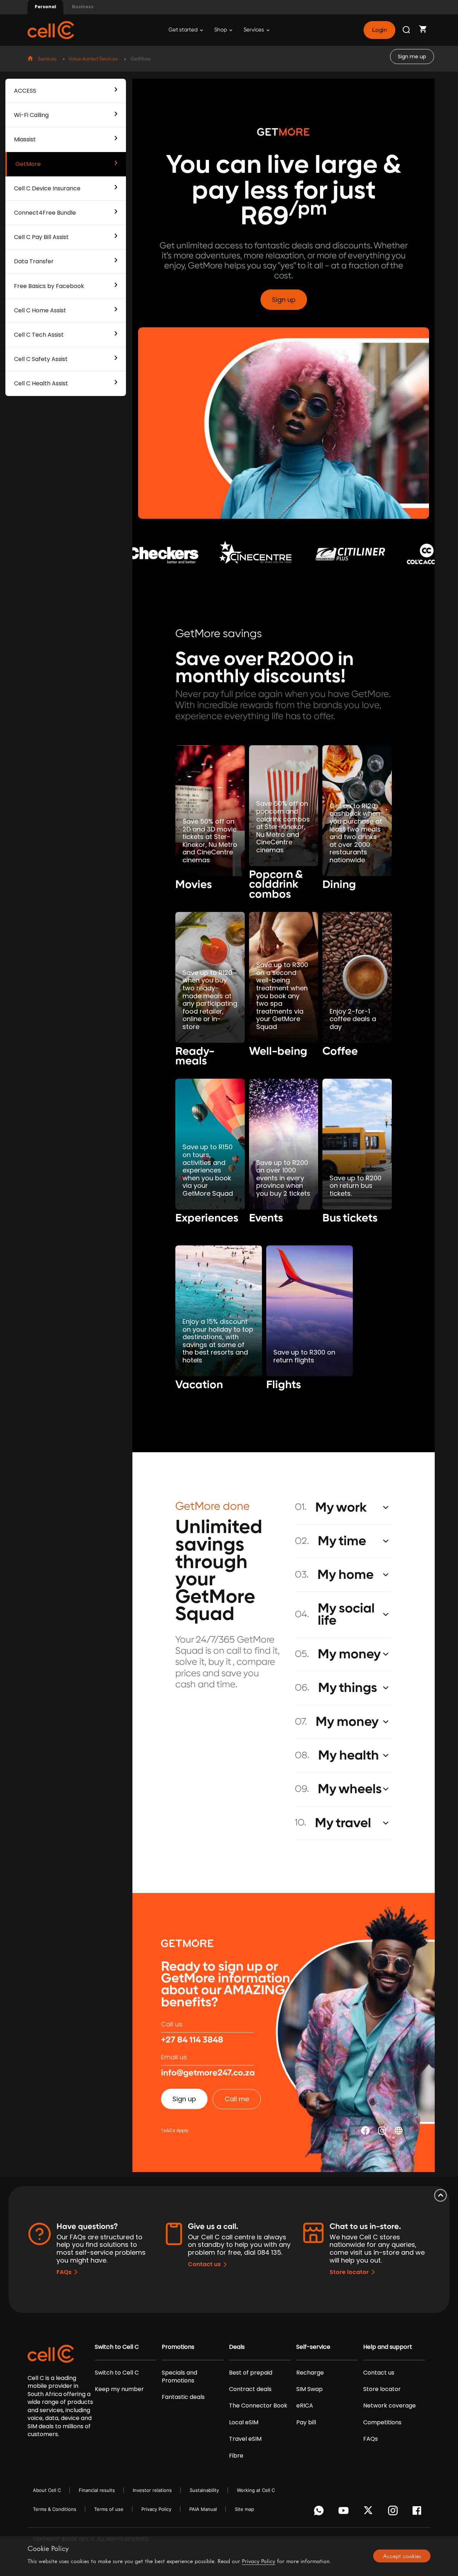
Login (379, 30)
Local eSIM (244, 2423)
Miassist (25, 139)
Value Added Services (93, 59)
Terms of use (109, 2509)
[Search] (407, 30)
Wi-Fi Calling (31, 115)
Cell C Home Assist (40, 310)
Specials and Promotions (179, 2377)
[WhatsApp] (320, 2512)
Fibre (236, 2456)
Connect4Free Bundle (45, 213)
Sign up (284, 300)
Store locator (349, 2272)
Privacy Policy (156, 2509)
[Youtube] (345, 2512)
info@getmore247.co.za (208, 2073)
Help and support (388, 2347)
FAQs (64, 2272)
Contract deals (250, 2389)
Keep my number (119, 2389)
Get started (184, 30)
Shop (221, 30)
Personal (45, 7)
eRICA (305, 2406)
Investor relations (152, 2490)
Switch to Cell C (117, 2347)
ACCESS (25, 91)
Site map (244, 2509)
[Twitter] (369, 2512)
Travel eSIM (245, 2439)
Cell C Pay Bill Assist (41, 237)
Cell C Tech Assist (39, 335)
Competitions (382, 2423)
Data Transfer (34, 261)
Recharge (310, 2373)
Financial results (97, 2490)
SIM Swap (310, 2389)
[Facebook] (419, 2512)
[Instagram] (394, 2512)
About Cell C (47, 2490)
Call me (237, 2099)
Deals (237, 2347)
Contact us (204, 2264)
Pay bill (306, 2423)
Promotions (178, 2347)
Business (83, 7)
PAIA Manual (203, 2509)
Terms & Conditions (55, 2509)
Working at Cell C (256, 2490)
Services (254, 30)
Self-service (313, 2347)
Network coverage (389, 2406)
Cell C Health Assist (41, 383)
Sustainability (204, 2490)
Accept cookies (402, 2556)
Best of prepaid (251, 2373)
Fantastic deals (183, 2397)
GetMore (28, 164)
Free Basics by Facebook (49, 286)
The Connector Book (258, 2406)
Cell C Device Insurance (47, 188)
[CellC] (51, 30)
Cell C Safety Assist (41, 359)
